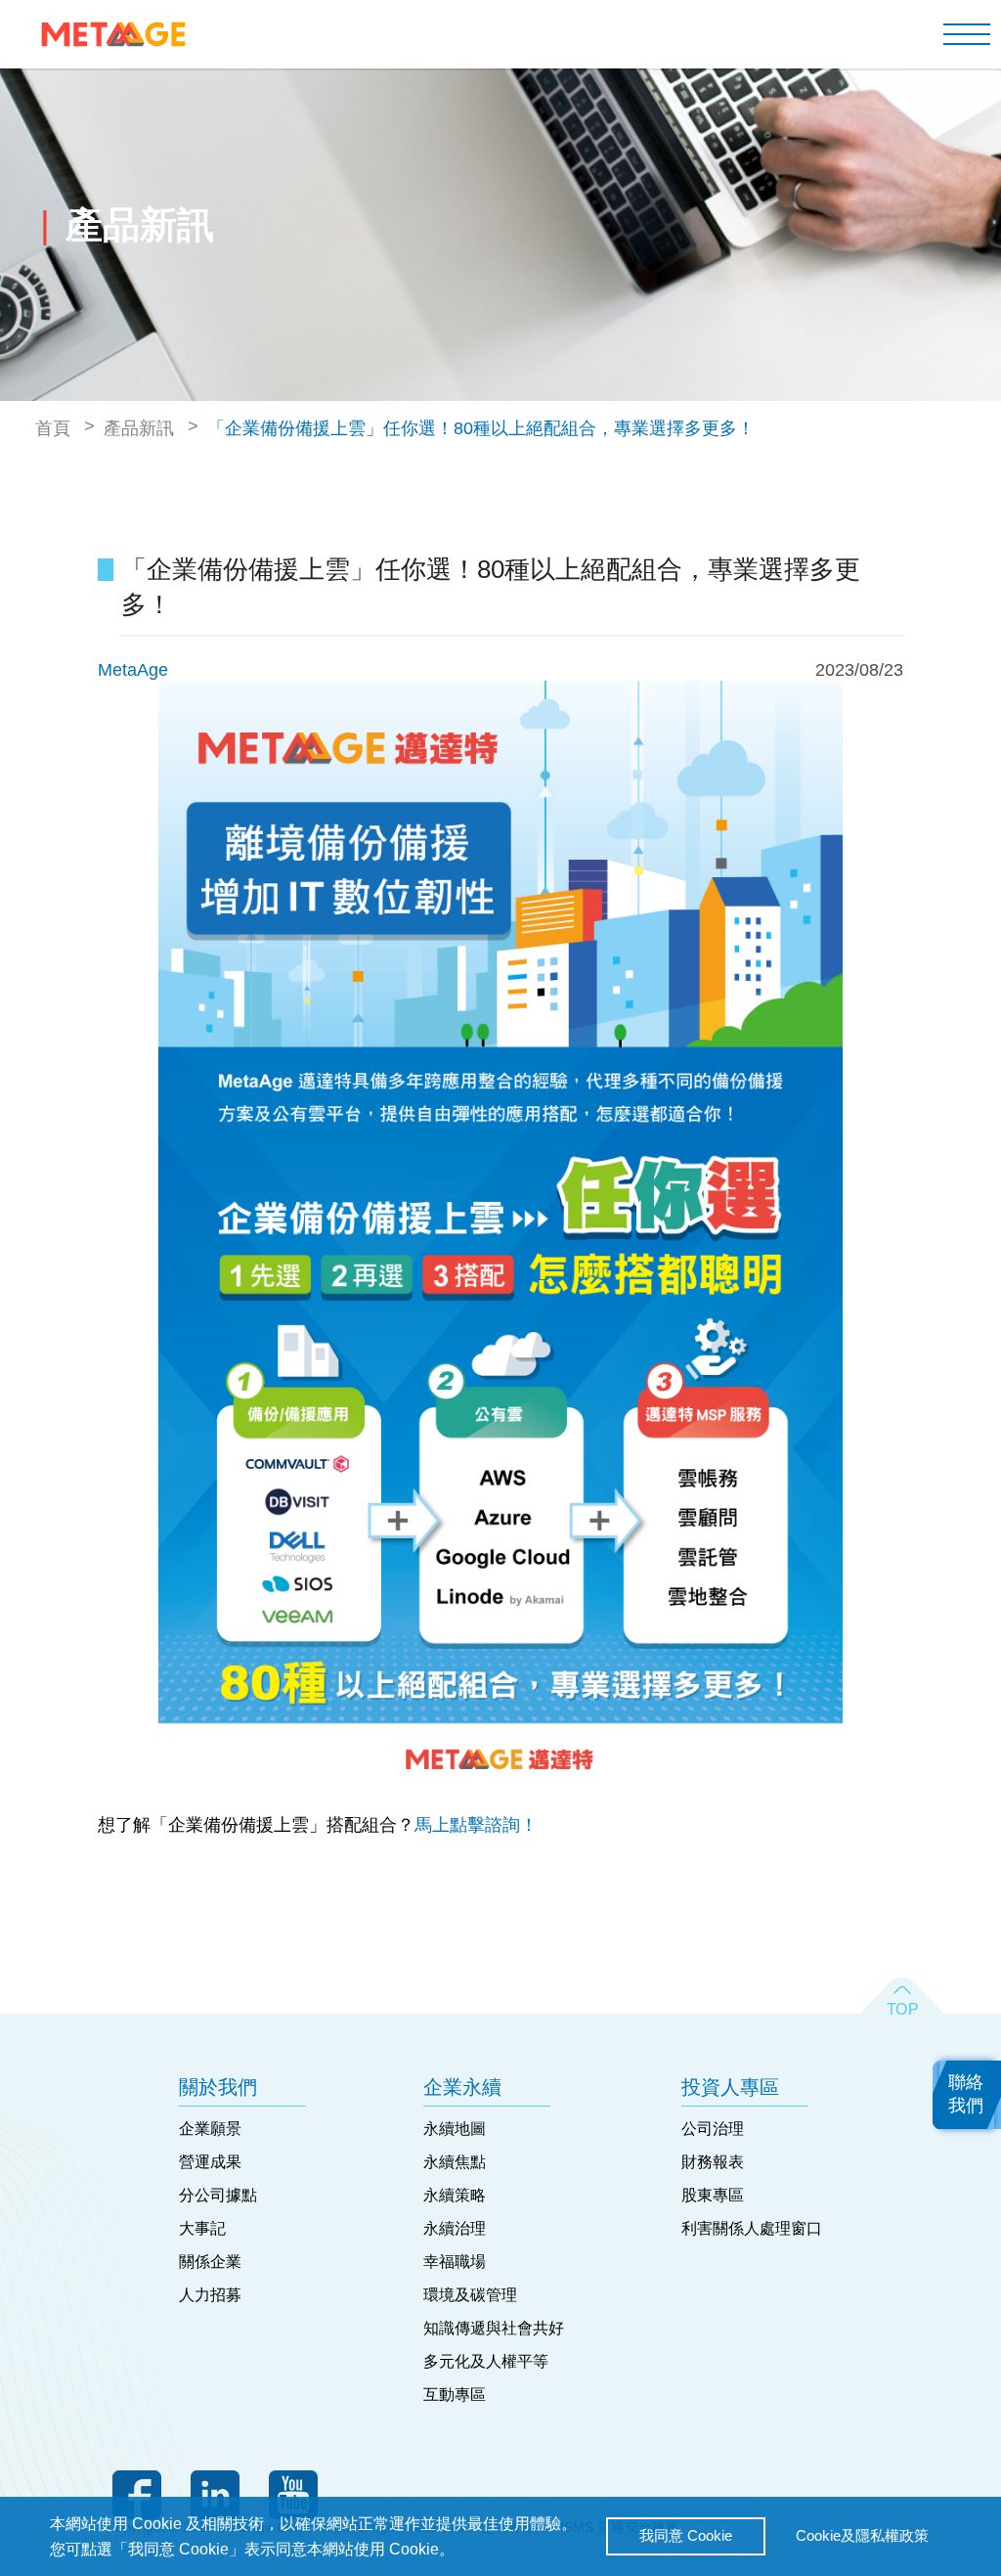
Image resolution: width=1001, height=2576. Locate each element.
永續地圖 (455, 2129)
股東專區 (713, 2195)
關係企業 (210, 2262)
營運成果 (210, 2162)
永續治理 (455, 2228)
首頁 (53, 428)
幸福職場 (455, 2262)
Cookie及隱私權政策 (862, 2535)
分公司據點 (218, 2195)
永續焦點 (455, 2162)
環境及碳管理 (470, 2295)
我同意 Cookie (686, 2535)
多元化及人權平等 (486, 2361)
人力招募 (210, 2295)
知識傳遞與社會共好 (494, 2328)
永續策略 (455, 2195)
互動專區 (455, 2395)
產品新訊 (139, 428)
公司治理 (713, 2129)
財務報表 (713, 2162)
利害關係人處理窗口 (752, 2228)
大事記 (202, 2228)
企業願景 (210, 2129)
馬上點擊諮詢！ (476, 1825)
